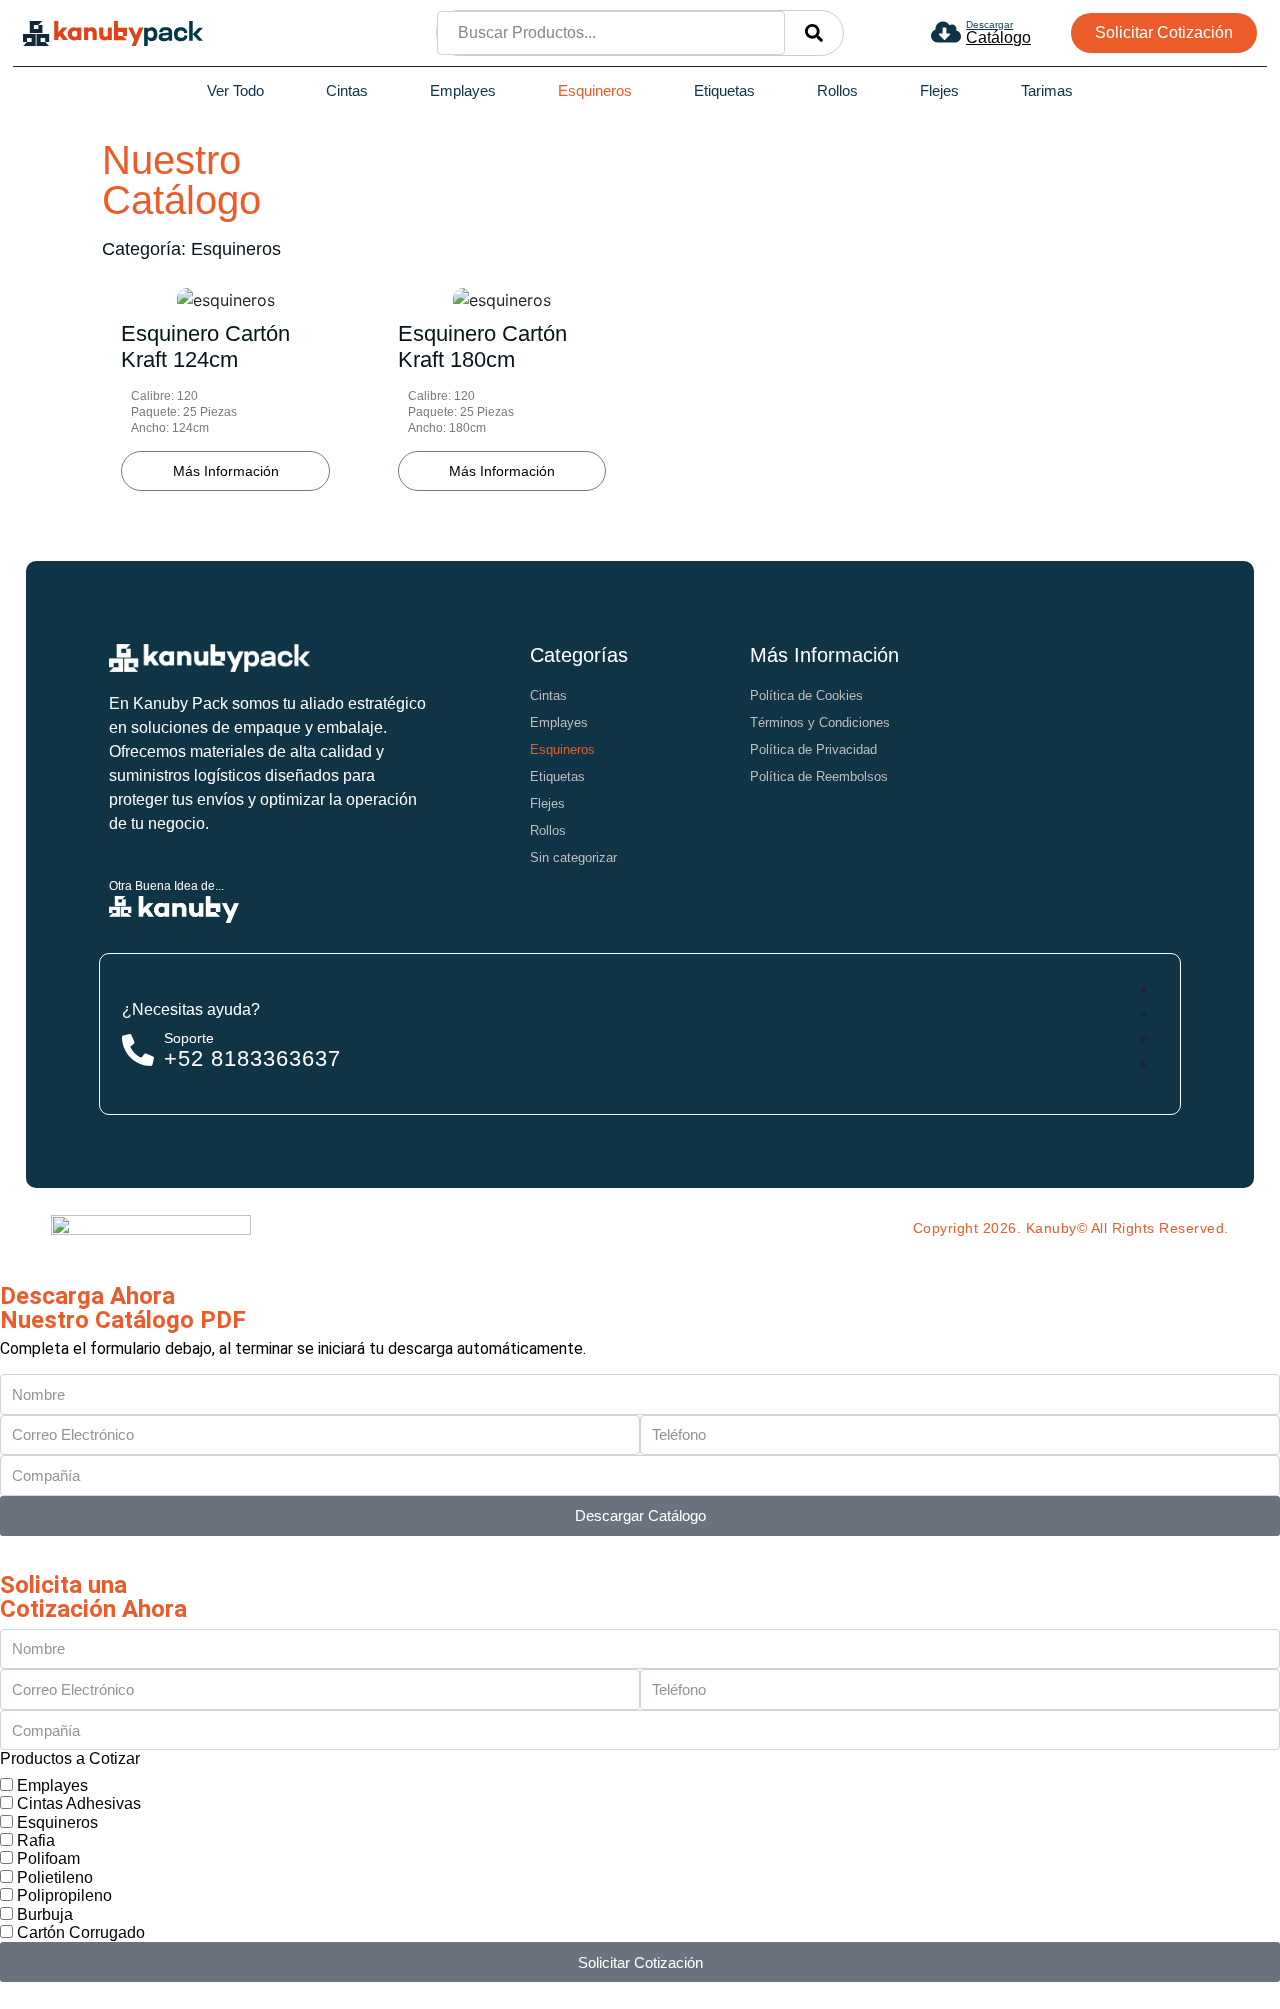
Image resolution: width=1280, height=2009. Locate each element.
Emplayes (463, 90)
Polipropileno (64, 1895)
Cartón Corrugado (81, 1932)
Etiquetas (724, 90)
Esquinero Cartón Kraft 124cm (205, 346)
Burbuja (45, 1914)
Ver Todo (235, 90)
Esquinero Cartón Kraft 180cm (482, 346)
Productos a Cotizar (70, 1758)
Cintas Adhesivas (79, 1803)
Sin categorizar (573, 857)
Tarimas (1047, 90)
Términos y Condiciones (820, 722)
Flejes (939, 90)
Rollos (837, 90)
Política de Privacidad (813, 749)
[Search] (814, 33)
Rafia (36, 1840)
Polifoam (48, 1858)
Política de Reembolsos (819, 776)
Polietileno (55, 1877)
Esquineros (595, 90)
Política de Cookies (806, 695)
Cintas (347, 90)
